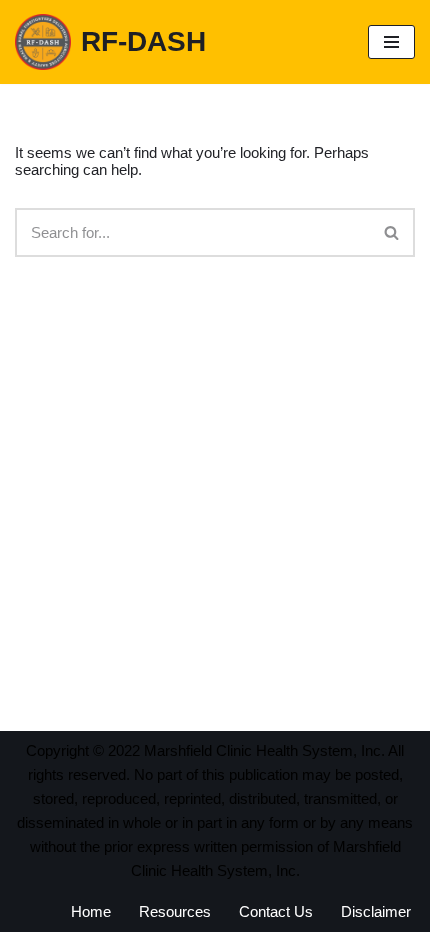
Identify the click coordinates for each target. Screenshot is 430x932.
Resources (175, 911)
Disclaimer (376, 911)
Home (91, 911)
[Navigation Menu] (391, 42)
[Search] (392, 232)
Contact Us (276, 911)
